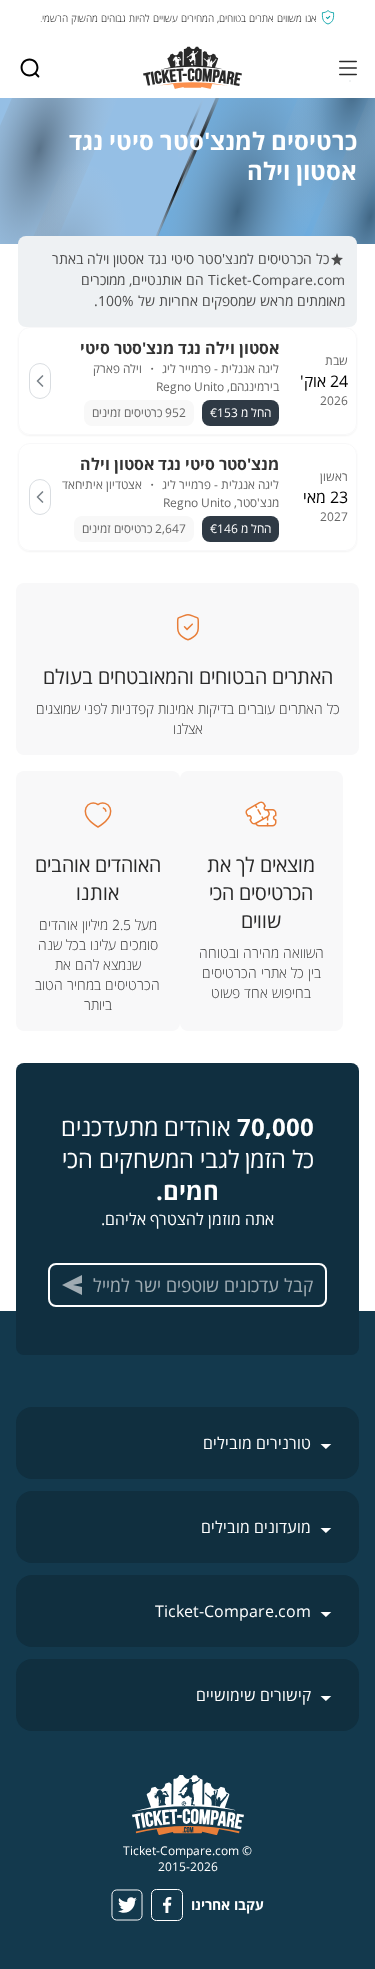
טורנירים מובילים (257, 1443)
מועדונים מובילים (256, 1527)
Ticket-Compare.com (233, 1611)
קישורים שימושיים (253, 1695)
